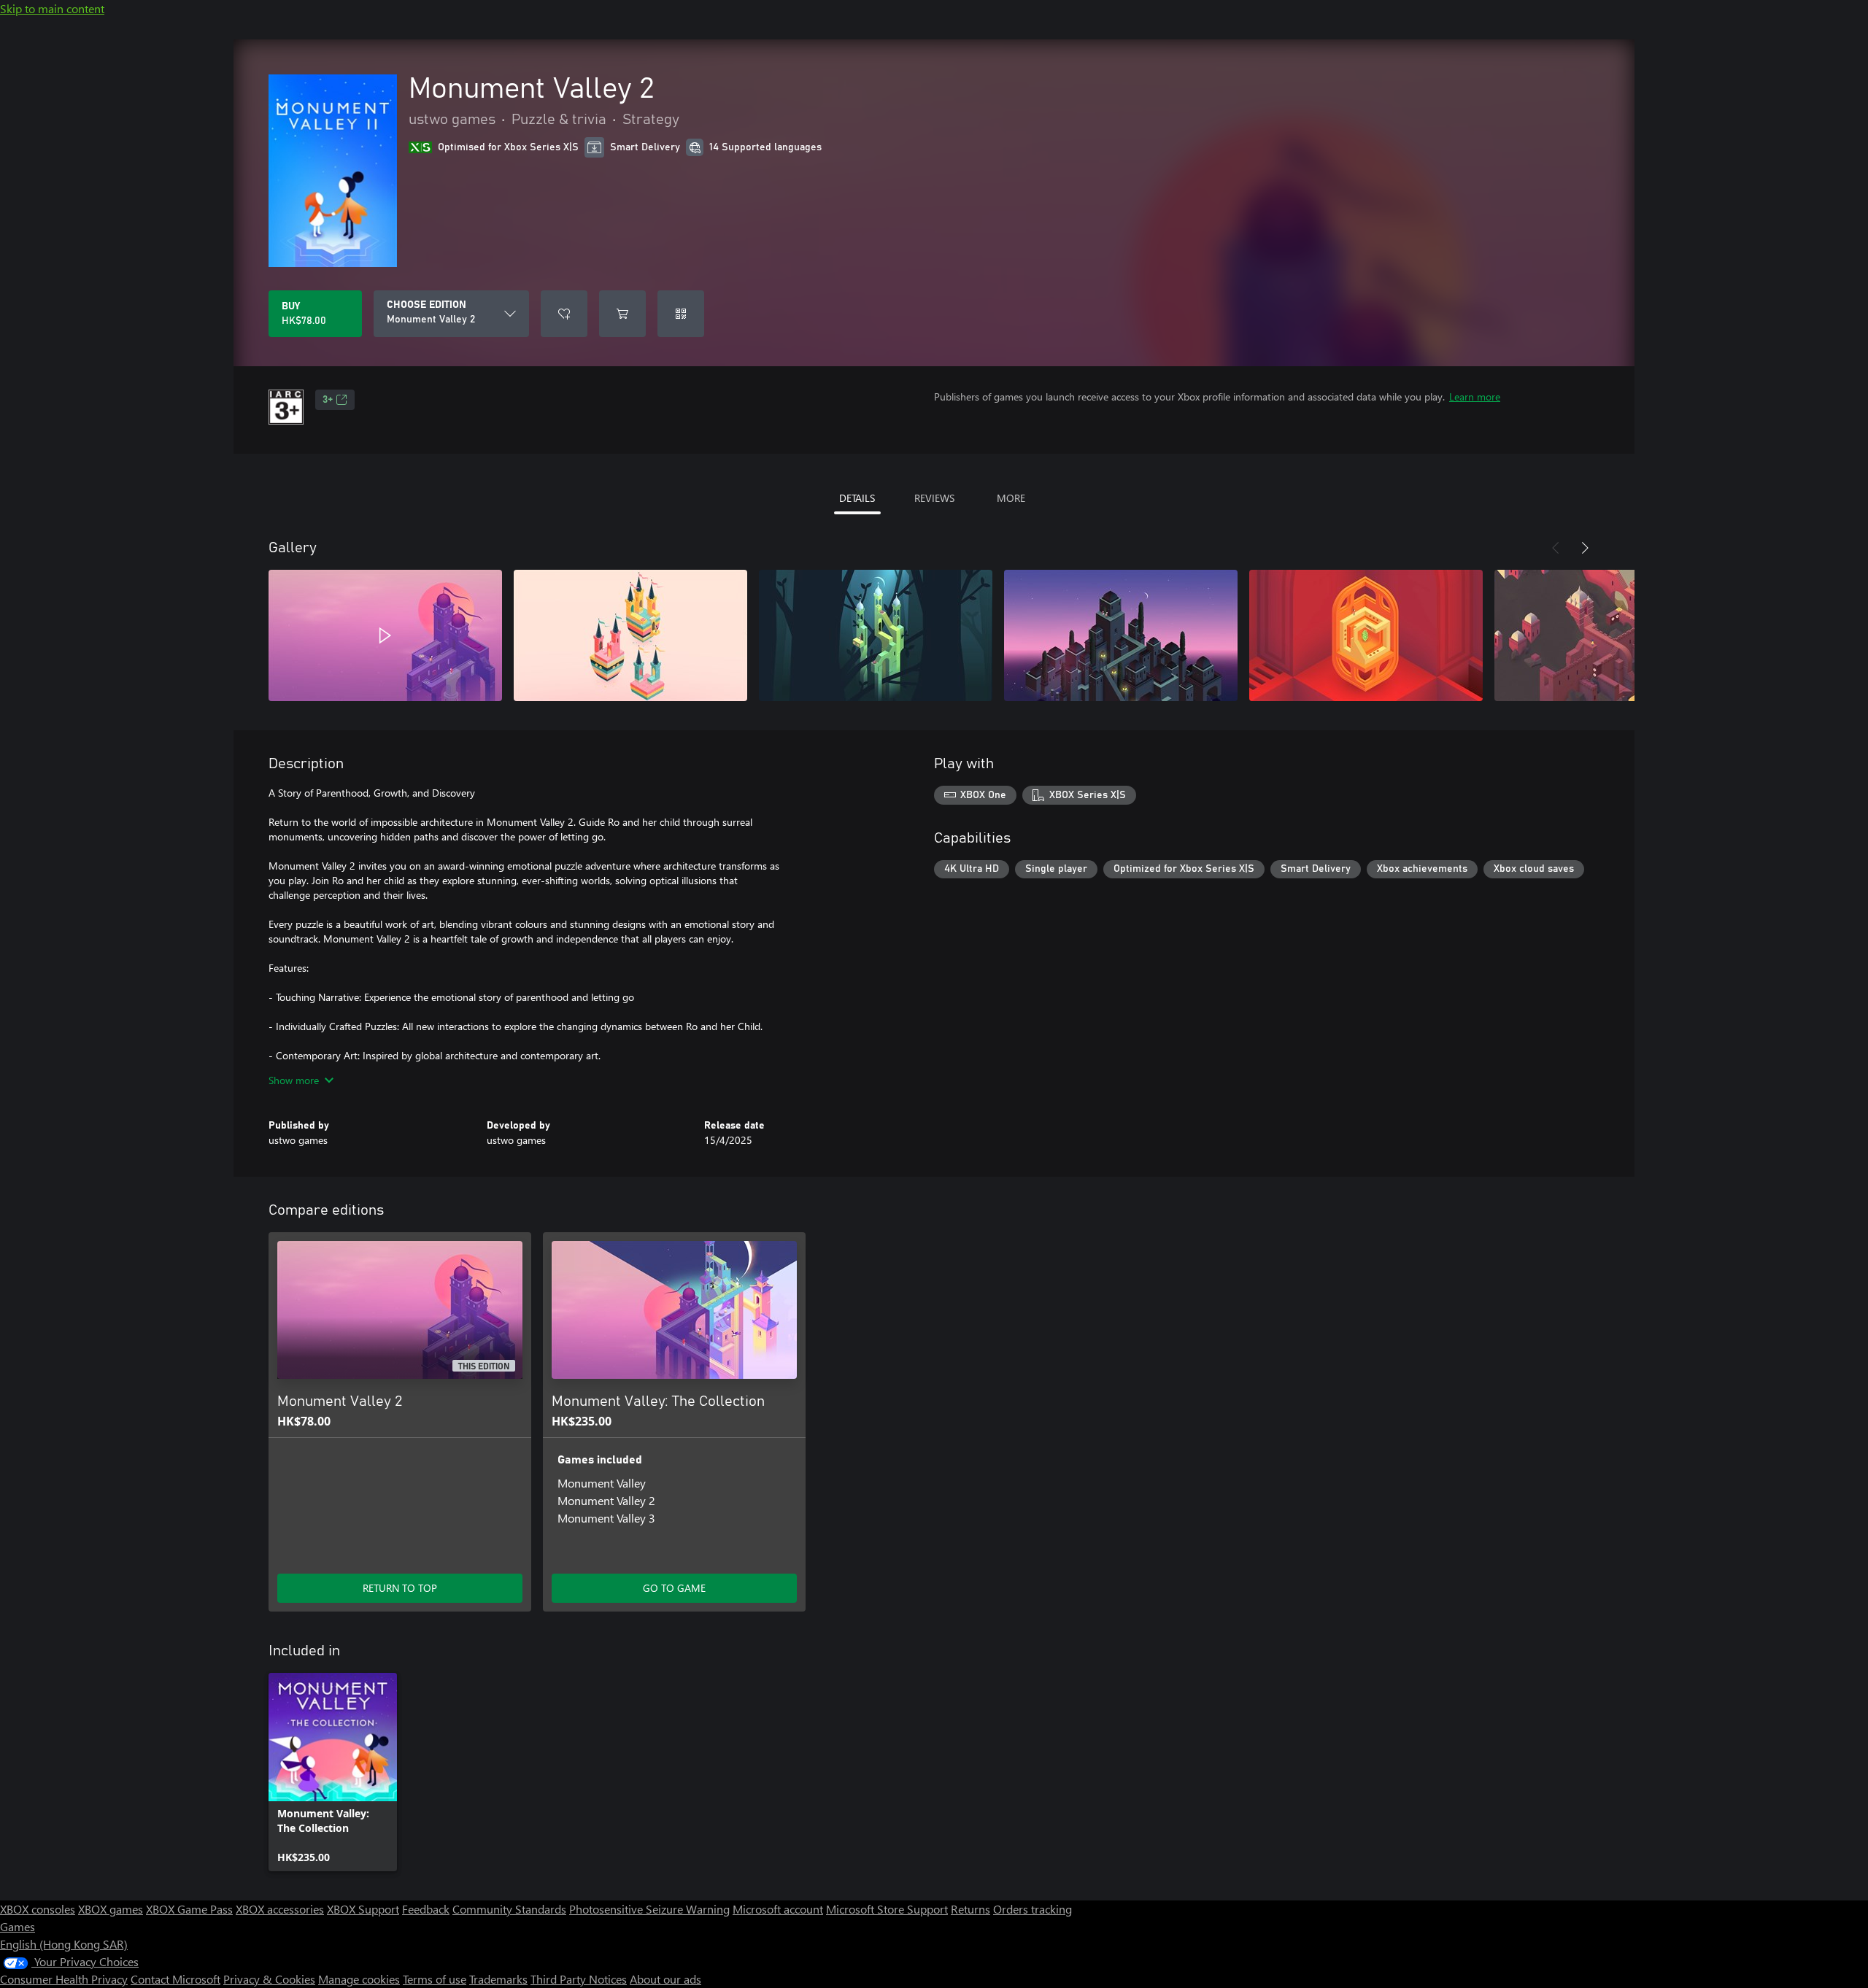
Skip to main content (52, 8)
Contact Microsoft (175, 1979)
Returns (970, 1909)
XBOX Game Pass (189, 1909)
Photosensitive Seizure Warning (649, 1909)
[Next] (1585, 548)
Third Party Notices (579, 1979)
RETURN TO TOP (400, 1588)
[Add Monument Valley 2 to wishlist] (564, 314)
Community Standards (509, 1909)
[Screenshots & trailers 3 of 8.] (876, 635)
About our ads (665, 1979)
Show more (294, 1080)
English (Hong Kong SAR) (64, 1944)
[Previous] (1556, 548)
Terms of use (435, 1979)
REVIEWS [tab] (934, 498)
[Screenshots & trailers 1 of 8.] (385, 635)
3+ (328, 400)
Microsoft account (778, 1909)
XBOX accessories (280, 1909)
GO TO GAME (674, 1588)
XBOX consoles (38, 1909)
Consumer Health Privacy (64, 1979)
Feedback (426, 1909)
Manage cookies (359, 1979)
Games (18, 1926)
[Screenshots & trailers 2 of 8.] (630, 635)
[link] (333, 1772)
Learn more (1475, 397)
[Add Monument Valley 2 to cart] (622, 314)
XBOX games (111, 1909)
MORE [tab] (1011, 498)
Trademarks (498, 1979)
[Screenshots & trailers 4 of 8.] (1121, 635)
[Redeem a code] (681, 314)
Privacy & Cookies (269, 1979)
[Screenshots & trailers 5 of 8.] (1366, 635)
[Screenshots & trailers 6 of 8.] (1611, 635)
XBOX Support (363, 1909)
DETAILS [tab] (857, 498)
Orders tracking (1033, 1909)
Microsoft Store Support (887, 1909)
